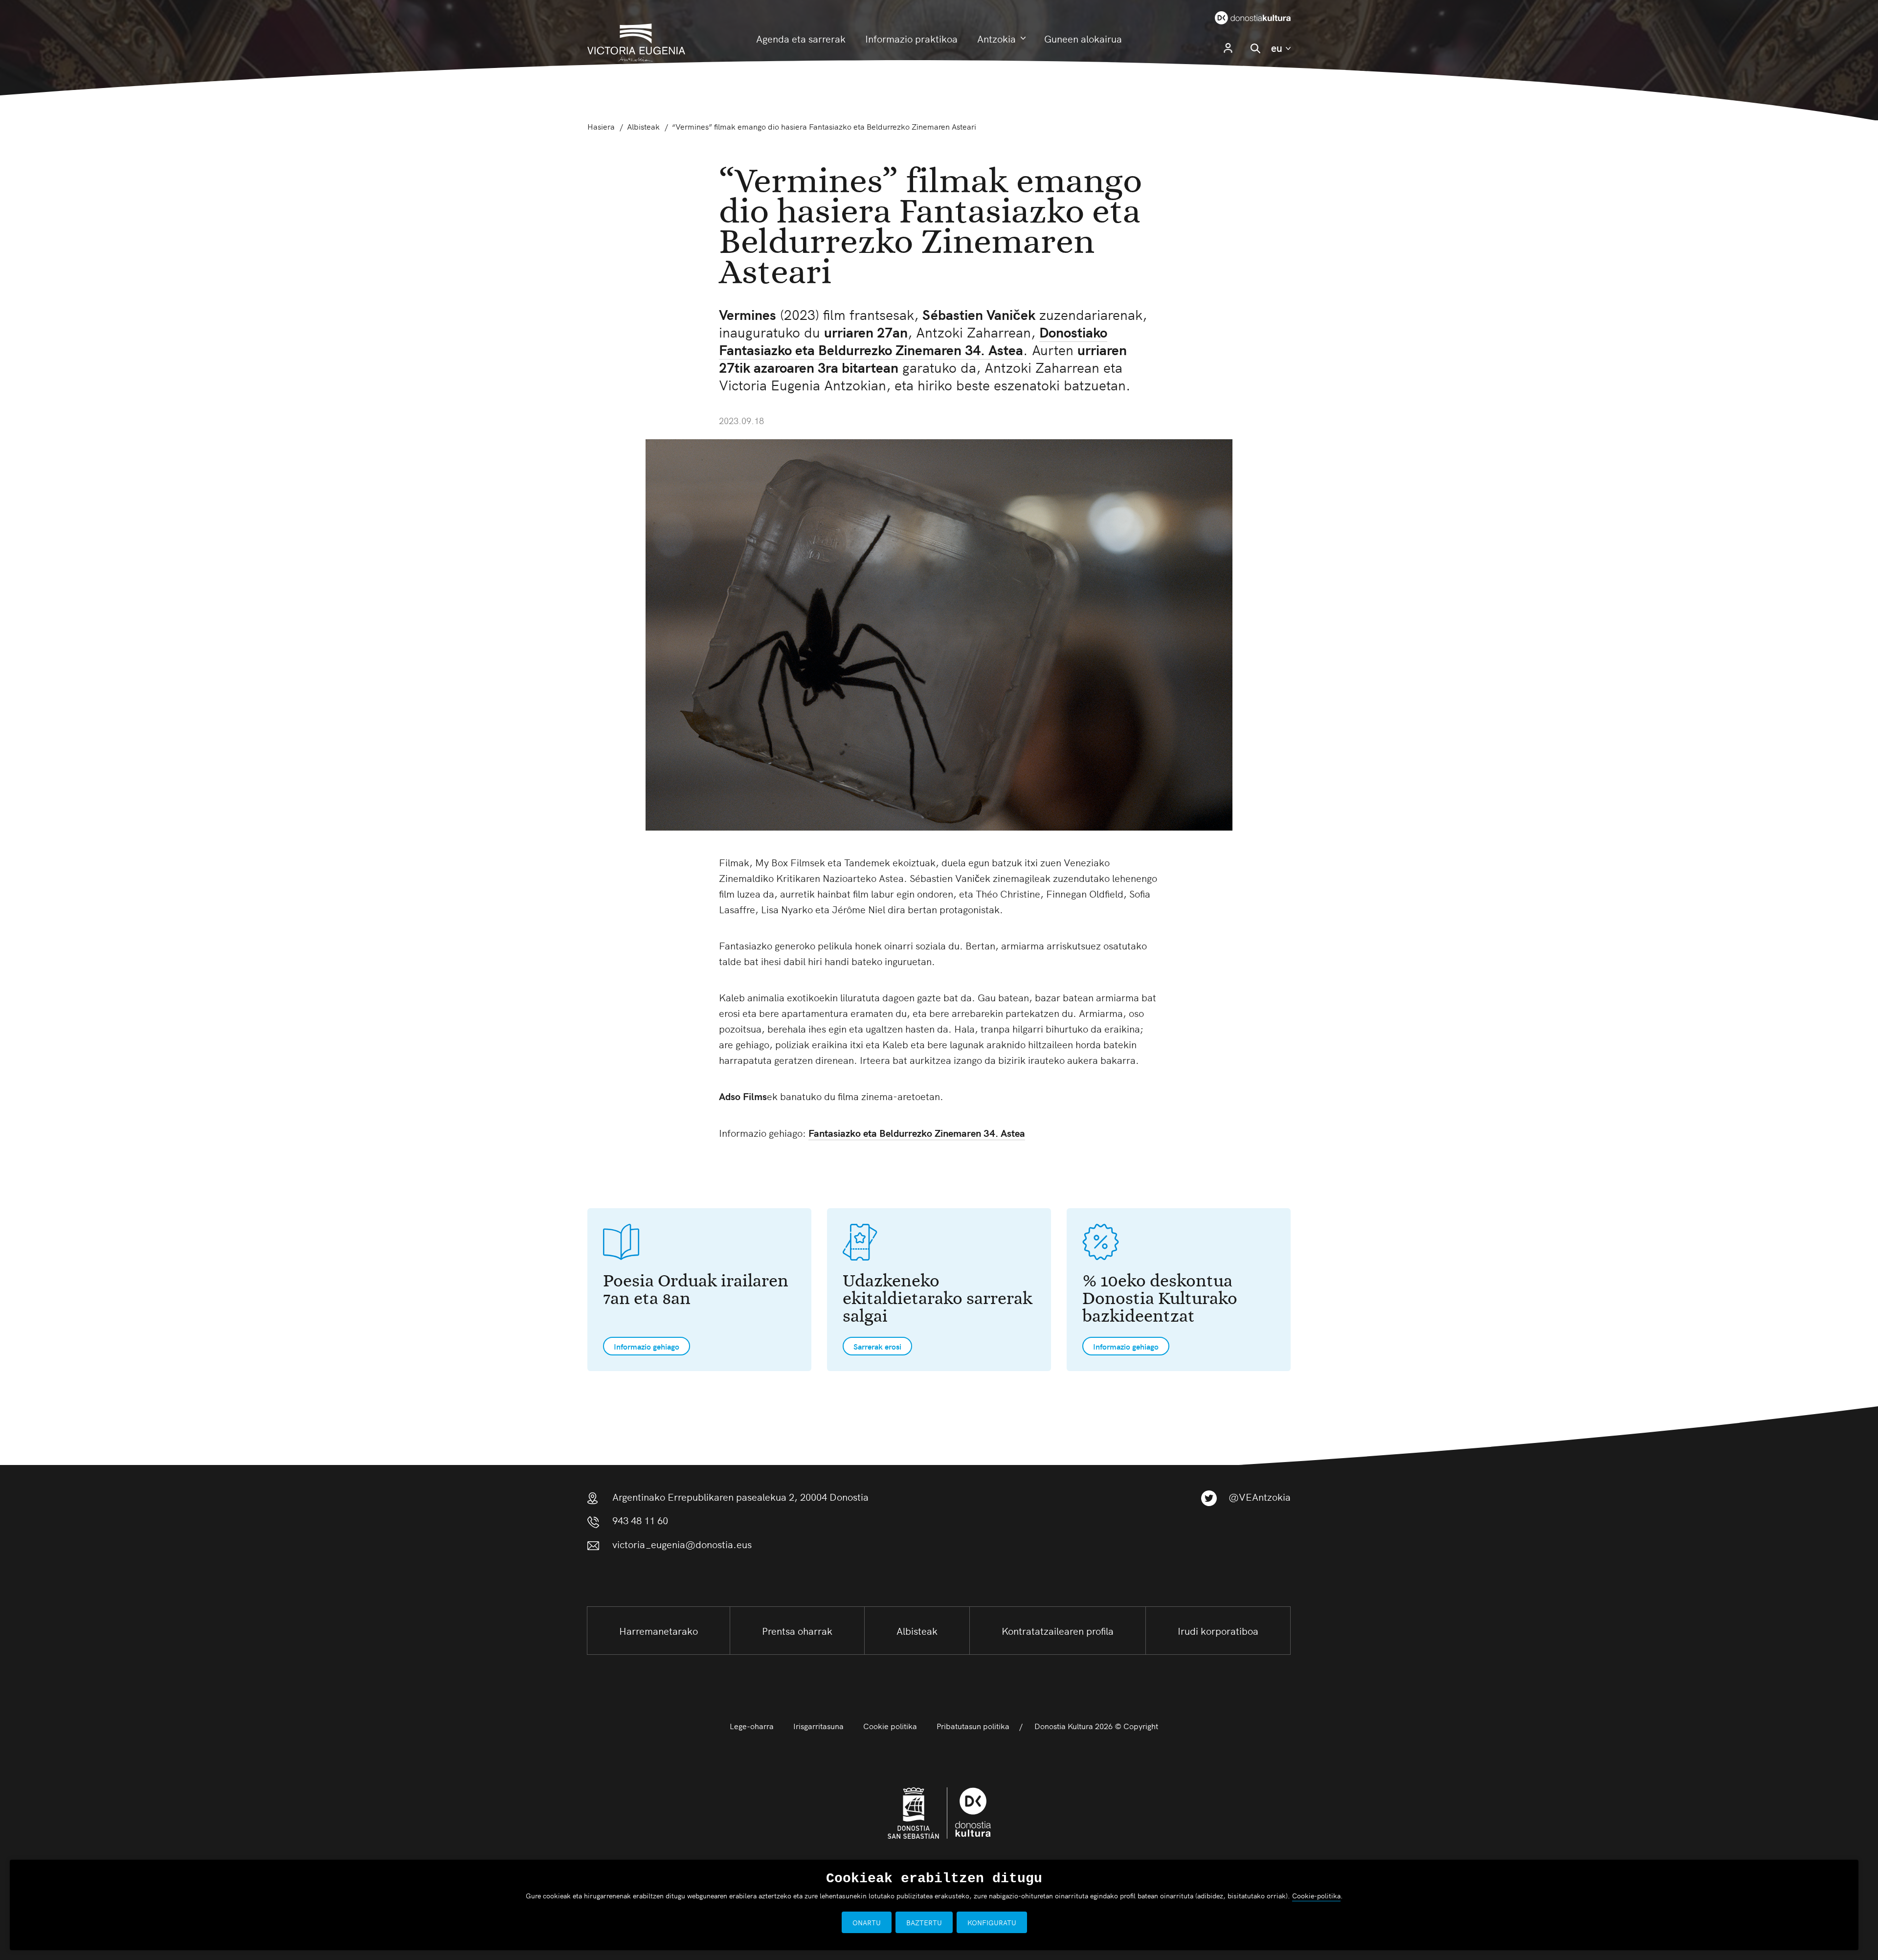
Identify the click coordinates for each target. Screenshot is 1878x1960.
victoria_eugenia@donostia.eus (682, 1544)
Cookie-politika (1316, 1895)
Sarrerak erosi (877, 1346)
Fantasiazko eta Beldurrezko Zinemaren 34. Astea (917, 1133)
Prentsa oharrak (797, 1630)
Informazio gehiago (647, 1346)
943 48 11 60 (640, 1520)
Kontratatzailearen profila (1058, 1630)
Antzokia (996, 38)
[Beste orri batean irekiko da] (1239, 16)
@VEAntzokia (1260, 1496)
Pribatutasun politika (973, 1726)
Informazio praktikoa (911, 38)
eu (1281, 48)
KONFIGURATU (992, 1922)
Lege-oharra (752, 1726)
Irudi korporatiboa (1218, 1630)
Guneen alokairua (1083, 38)
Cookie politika (890, 1726)
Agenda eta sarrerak (801, 38)
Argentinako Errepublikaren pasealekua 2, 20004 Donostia (740, 1496)
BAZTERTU (924, 1922)
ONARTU (867, 1922)
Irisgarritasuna (818, 1726)
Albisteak (917, 1630)
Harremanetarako (659, 1630)
